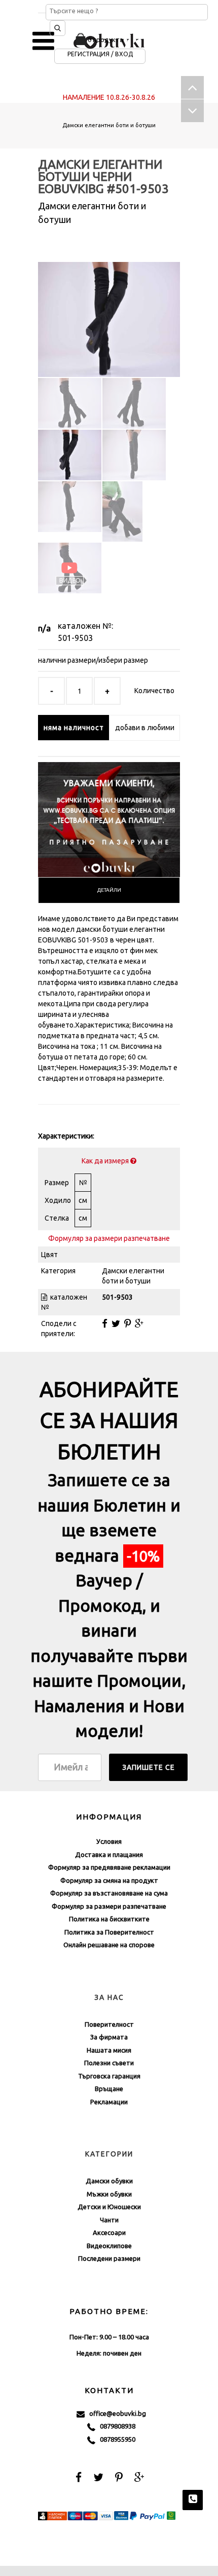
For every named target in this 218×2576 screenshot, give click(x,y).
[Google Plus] (139, 1323)
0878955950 (115, 2439)
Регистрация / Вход (100, 54)
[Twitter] (116, 1323)
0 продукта (105, 40)
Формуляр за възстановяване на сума (109, 1893)
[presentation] (109, 890)
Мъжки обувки (109, 2194)
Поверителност (109, 2024)
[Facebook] (105, 1323)
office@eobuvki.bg (115, 2413)
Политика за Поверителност (109, 1932)
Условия (109, 1841)
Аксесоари (109, 2232)
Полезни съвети (109, 2063)
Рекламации (109, 2102)
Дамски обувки (109, 2181)
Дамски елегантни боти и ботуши (109, 125)
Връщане (109, 2089)
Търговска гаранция (109, 2076)
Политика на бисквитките (109, 1919)
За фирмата (109, 2037)
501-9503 (75, 638)
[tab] (109, 890)
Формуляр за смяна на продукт (109, 1880)
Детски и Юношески (109, 2207)
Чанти (109, 2220)
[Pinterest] (128, 1323)
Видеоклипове (109, 2246)
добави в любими (145, 728)
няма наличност (74, 728)
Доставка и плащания (109, 1854)
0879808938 (115, 2426)
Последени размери (109, 2258)
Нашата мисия (109, 2050)
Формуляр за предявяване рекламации (109, 1867)
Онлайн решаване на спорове (109, 1945)
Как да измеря (106, 1161)
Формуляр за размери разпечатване (109, 1238)
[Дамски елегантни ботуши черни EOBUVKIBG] (109, 311)
